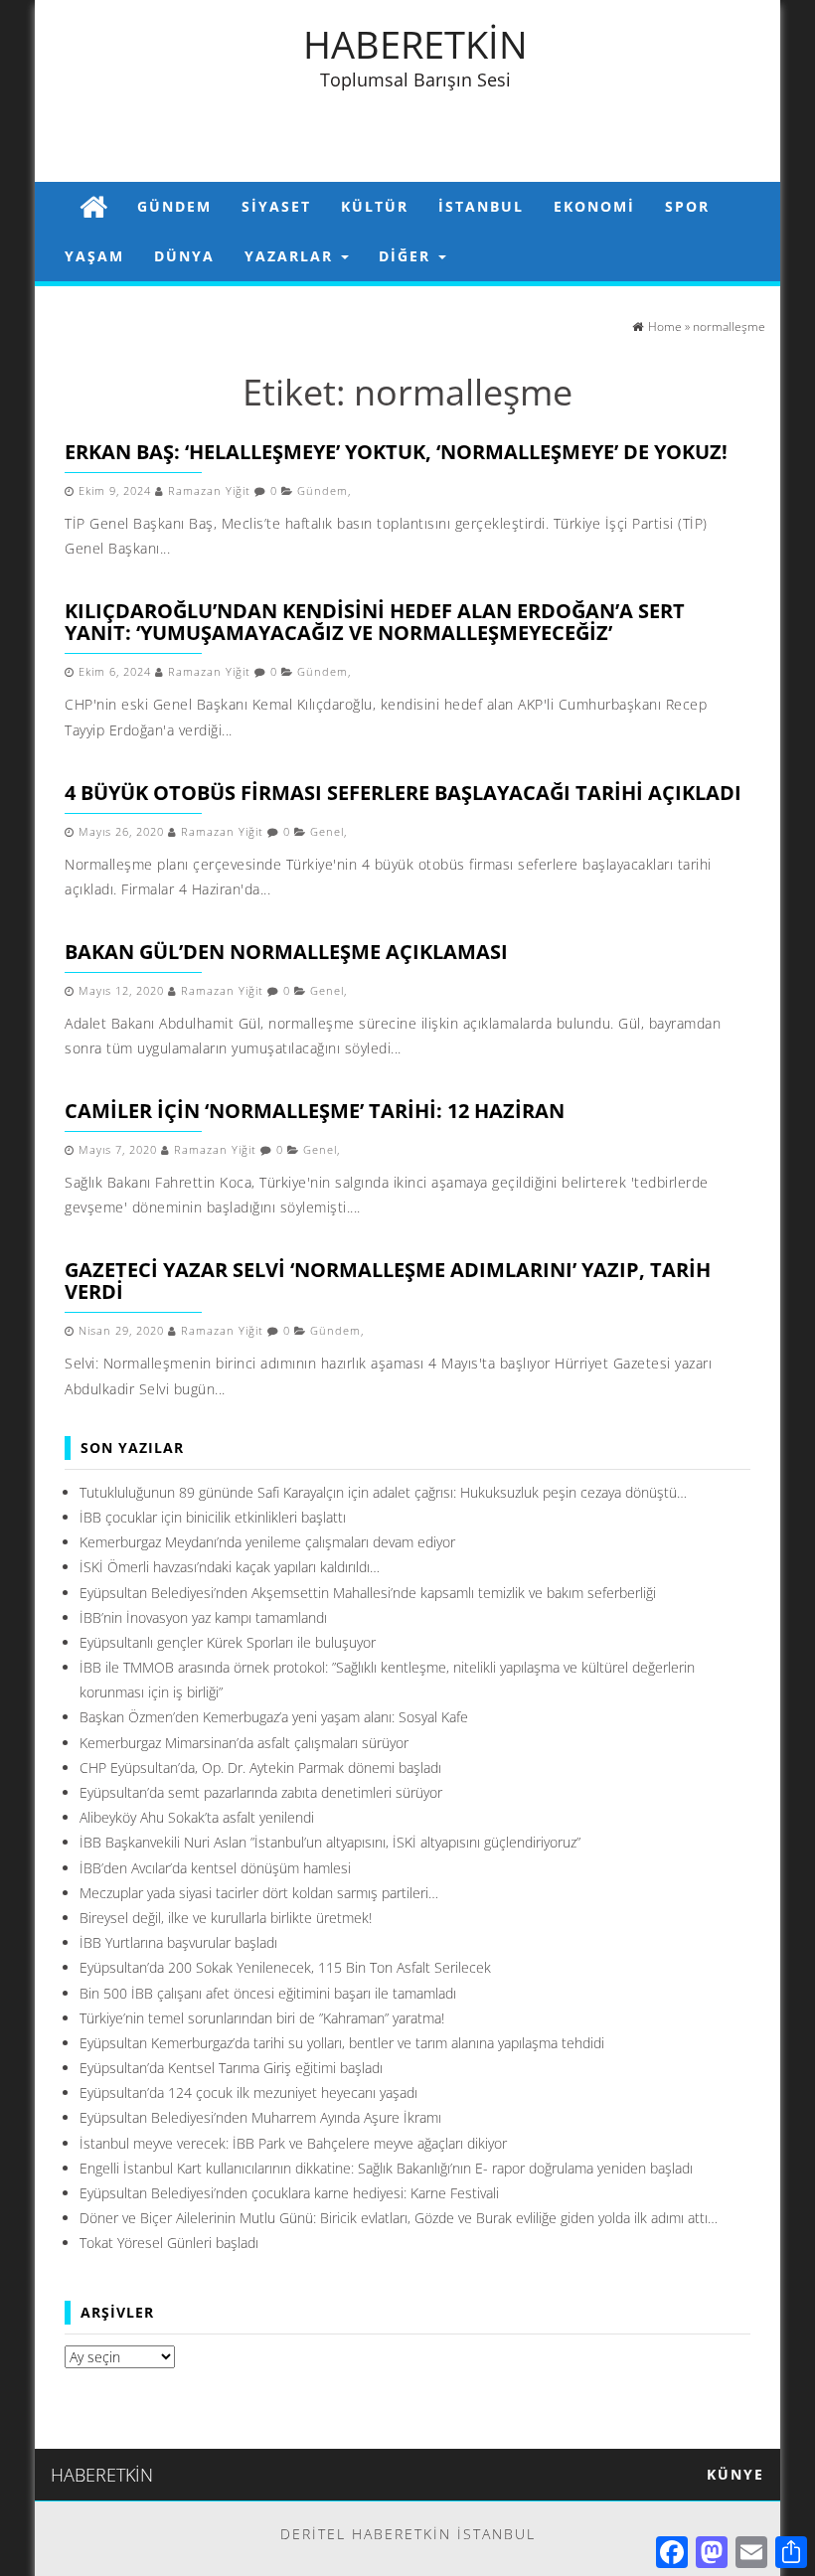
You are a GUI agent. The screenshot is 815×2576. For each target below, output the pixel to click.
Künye (735, 2474)
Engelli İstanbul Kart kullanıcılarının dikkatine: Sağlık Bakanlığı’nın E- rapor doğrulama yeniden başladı (386, 2168)
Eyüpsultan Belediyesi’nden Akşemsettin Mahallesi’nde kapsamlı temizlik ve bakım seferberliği (368, 1593)
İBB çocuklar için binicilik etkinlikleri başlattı (213, 1517)
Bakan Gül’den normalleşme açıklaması (286, 952)
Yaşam (94, 256)
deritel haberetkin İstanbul (408, 2534)
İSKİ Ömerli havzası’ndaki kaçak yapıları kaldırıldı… (230, 1567)
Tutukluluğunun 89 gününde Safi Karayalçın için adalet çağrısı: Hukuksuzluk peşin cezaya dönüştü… (383, 1492)
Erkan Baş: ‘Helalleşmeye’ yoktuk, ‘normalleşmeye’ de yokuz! (396, 452)
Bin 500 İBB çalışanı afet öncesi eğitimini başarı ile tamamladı (268, 1993)
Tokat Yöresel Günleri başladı (169, 2243)
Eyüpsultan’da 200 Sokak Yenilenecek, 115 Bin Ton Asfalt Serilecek (285, 1967)
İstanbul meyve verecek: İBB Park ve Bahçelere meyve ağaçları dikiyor (293, 2143)
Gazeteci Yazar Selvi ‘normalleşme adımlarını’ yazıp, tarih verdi (388, 1281)
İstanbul (481, 206)
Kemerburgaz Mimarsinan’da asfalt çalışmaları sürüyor (244, 1743)
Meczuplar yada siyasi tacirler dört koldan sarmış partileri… (259, 1893)
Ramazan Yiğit (209, 491)
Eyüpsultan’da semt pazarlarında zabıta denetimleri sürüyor (261, 1792)
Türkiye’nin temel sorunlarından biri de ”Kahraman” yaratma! (262, 2018)
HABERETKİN (415, 44)
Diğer (407, 256)
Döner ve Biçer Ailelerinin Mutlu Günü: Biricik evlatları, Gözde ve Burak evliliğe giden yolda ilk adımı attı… (399, 2218)
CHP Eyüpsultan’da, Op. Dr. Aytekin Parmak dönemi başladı (260, 1768)
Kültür (375, 206)
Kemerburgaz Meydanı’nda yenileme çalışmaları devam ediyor (267, 1542)
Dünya (184, 256)
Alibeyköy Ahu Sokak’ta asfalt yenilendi (197, 1817)
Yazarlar (292, 256)
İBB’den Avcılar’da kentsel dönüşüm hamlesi (215, 1868)
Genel (327, 832)
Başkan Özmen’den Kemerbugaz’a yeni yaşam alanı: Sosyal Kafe (274, 1717)
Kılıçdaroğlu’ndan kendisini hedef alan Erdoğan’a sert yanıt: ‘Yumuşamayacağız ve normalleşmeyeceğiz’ (375, 622)
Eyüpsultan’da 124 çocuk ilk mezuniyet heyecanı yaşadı (248, 2093)
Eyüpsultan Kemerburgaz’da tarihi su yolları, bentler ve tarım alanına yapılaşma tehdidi (342, 2043)
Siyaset (276, 206)
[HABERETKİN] (93, 206)
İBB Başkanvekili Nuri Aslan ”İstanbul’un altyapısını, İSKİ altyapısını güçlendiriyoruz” (330, 1842)
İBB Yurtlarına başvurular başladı (178, 1942)
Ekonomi (594, 206)
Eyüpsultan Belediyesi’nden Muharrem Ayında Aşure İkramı (260, 2117)
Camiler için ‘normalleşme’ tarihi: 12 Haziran (315, 1111)
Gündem (174, 206)
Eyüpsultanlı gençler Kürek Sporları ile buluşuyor (228, 1642)
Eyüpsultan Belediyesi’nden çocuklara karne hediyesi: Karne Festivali (289, 2193)
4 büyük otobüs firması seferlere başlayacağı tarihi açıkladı (403, 793)
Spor (687, 206)
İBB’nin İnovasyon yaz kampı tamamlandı (203, 1617)
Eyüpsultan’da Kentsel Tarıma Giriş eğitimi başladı (231, 2068)
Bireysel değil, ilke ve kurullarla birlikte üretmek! (226, 1918)
